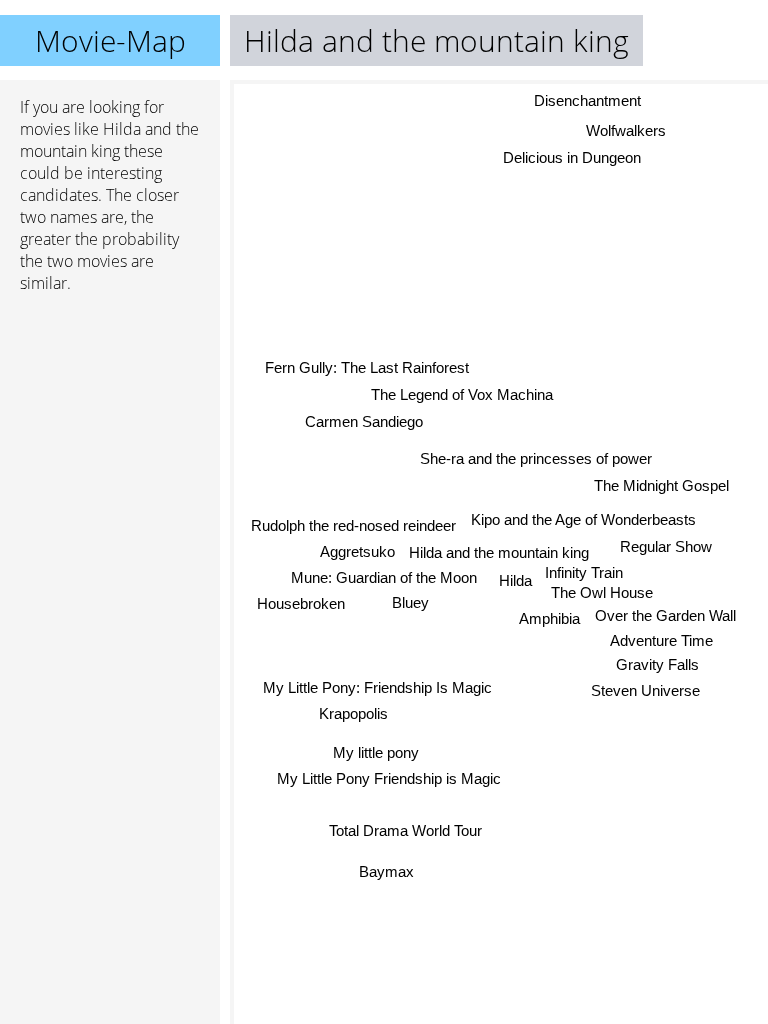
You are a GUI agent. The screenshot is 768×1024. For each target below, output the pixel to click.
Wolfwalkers (626, 130)
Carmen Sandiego (364, 420)
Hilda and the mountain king (499, 552)
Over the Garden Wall (665, 615)
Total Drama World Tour (405, 830)
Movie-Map (110, 40)
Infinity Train (584, 573)
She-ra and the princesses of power (536, 458)
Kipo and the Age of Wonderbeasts (583, 520)
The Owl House (602, 592)
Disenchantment (587, 101)
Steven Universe (645, 690)
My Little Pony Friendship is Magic (389, 778)
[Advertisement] (110, 415)
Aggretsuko (357, 551)
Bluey (410, 601)
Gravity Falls (657, 664)
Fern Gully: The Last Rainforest (367, 367)
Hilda (515, 580)
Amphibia (549, 618)
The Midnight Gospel (661, 485)
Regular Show (666, 547)
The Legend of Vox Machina (462, 394)
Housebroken (301, 603)
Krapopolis (353, 713)
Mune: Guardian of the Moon (384, 576)
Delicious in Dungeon (571, 157)
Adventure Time (661, 641)
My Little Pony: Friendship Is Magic (377, 686)
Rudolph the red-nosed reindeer (353, 524)
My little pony (376, 751)
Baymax (386, 871)
